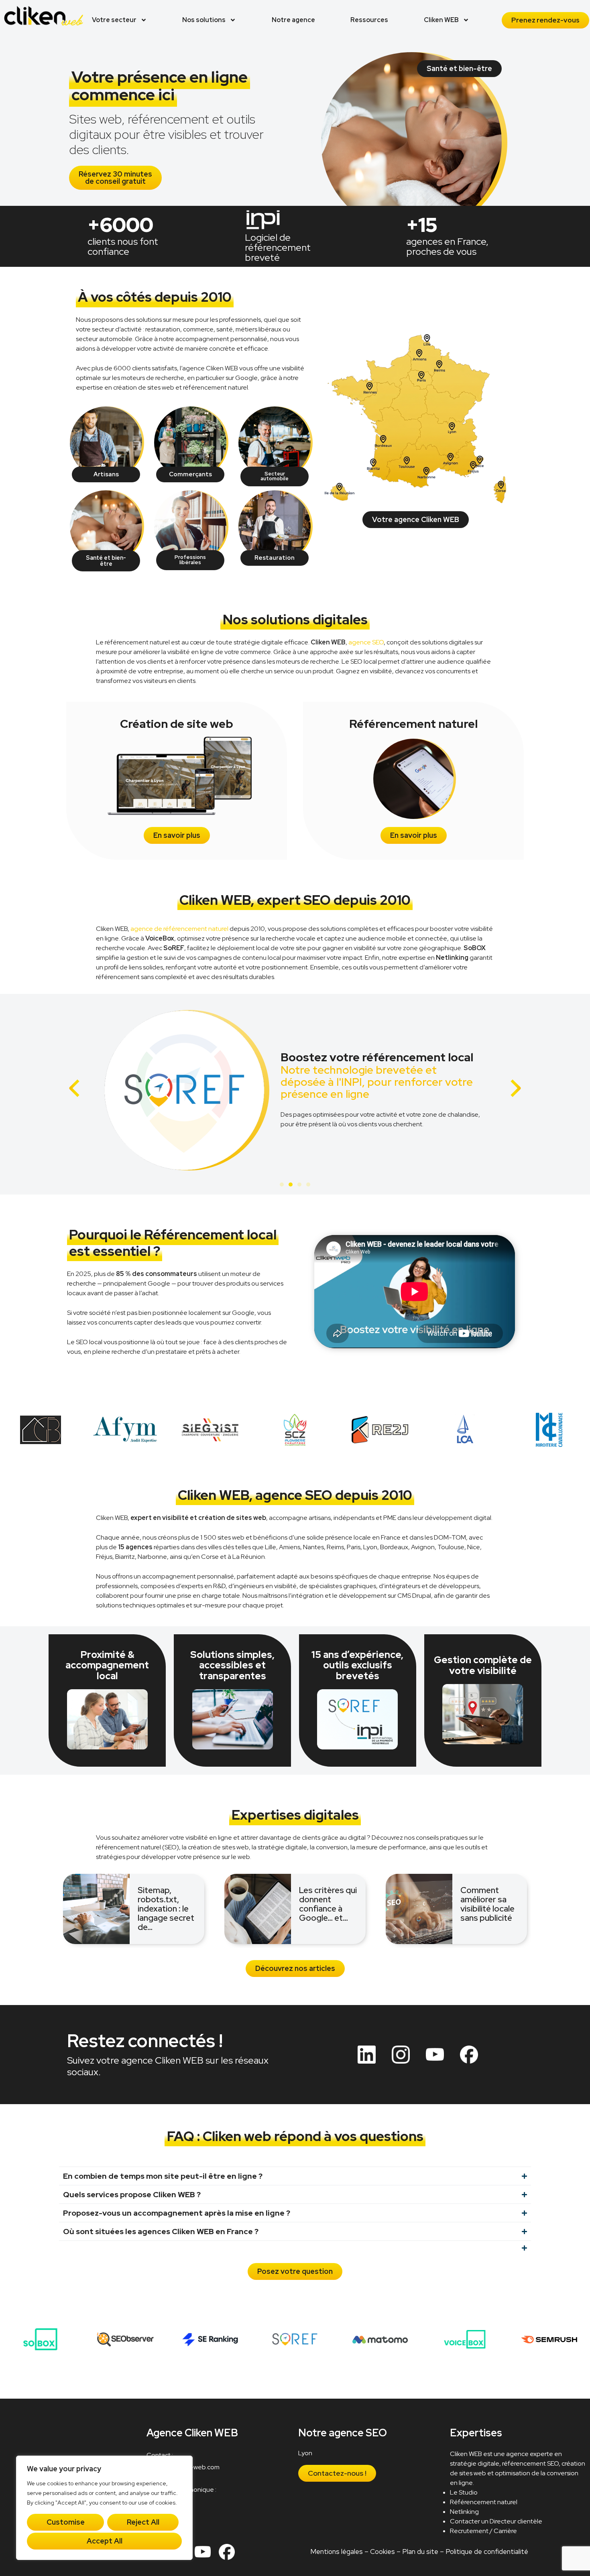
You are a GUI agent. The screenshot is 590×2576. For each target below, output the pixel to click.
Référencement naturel (484, 2502)
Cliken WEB (441, 20)
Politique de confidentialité (487, 2552)
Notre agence (293, 20)
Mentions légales (337, 2552)
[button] (74, 1088)
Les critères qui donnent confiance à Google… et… (328, 1904)
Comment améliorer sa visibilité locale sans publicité (487, 1904)
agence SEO (366, 642)
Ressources (369, 20)
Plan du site (420, 2552)
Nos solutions (204, 20)
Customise (66, 2522)
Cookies (382, 2552)
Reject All (143, 2522)
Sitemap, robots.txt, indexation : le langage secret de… (166, 1909)
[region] (104, 2508)
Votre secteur (114, 20)
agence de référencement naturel (179, 929)
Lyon (306, 2453)
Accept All (105, 2541)
